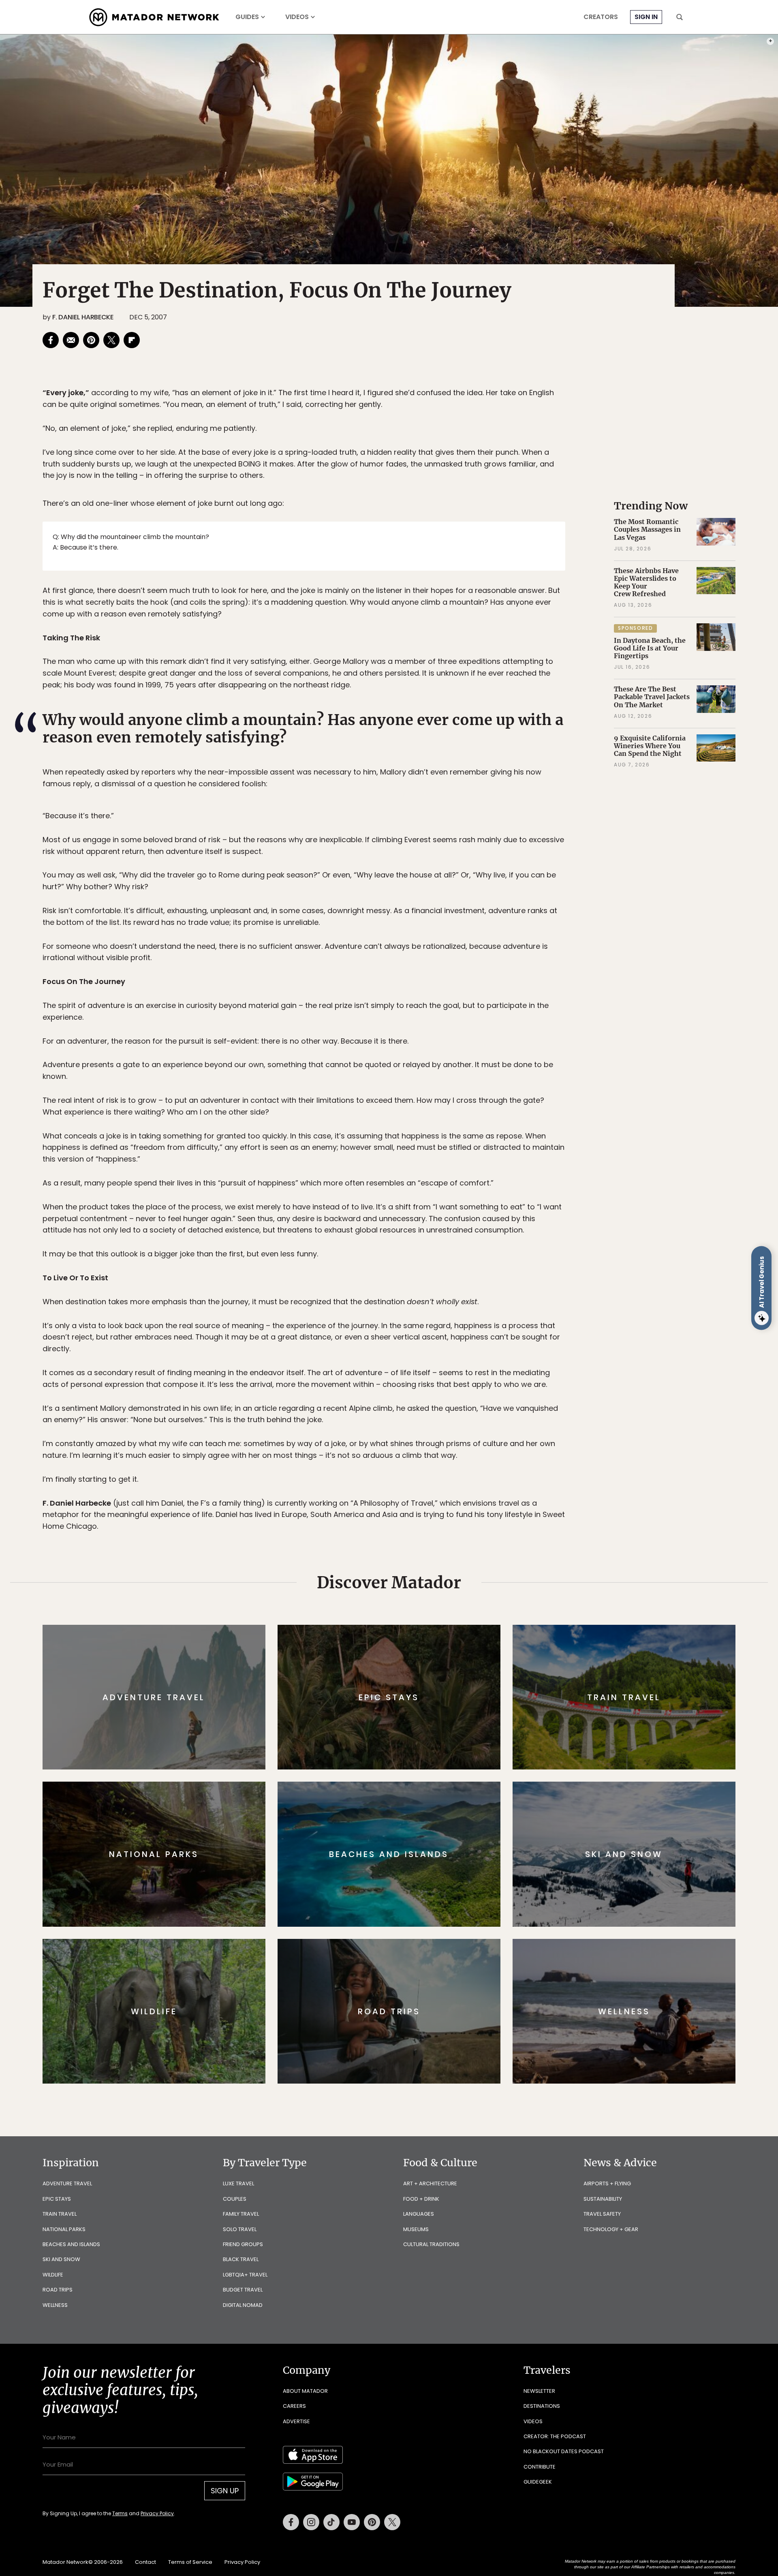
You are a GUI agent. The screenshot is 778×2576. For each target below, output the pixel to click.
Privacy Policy (438, 1343)
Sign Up (470, 1322)
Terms (400, 1343)
